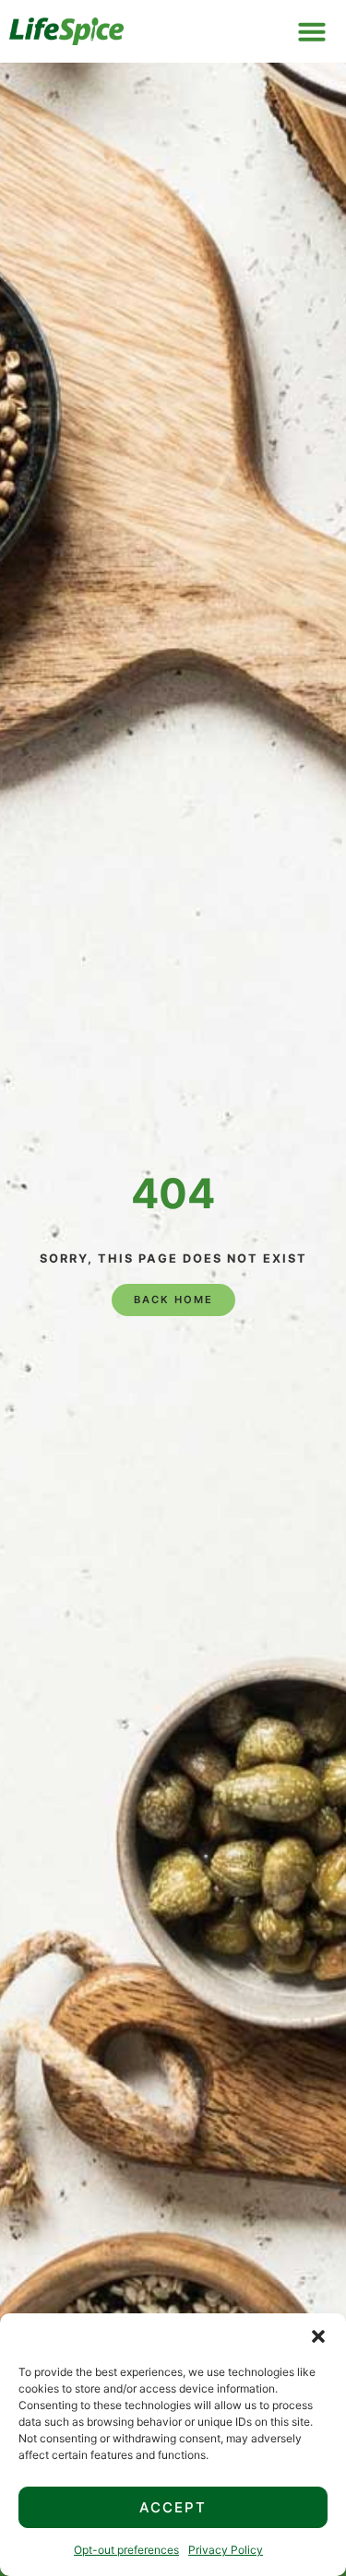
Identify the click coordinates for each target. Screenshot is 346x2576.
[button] (318, 2336)
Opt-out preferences (126, 2550)
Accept (173, 2507)
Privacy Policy (226, 2550)
